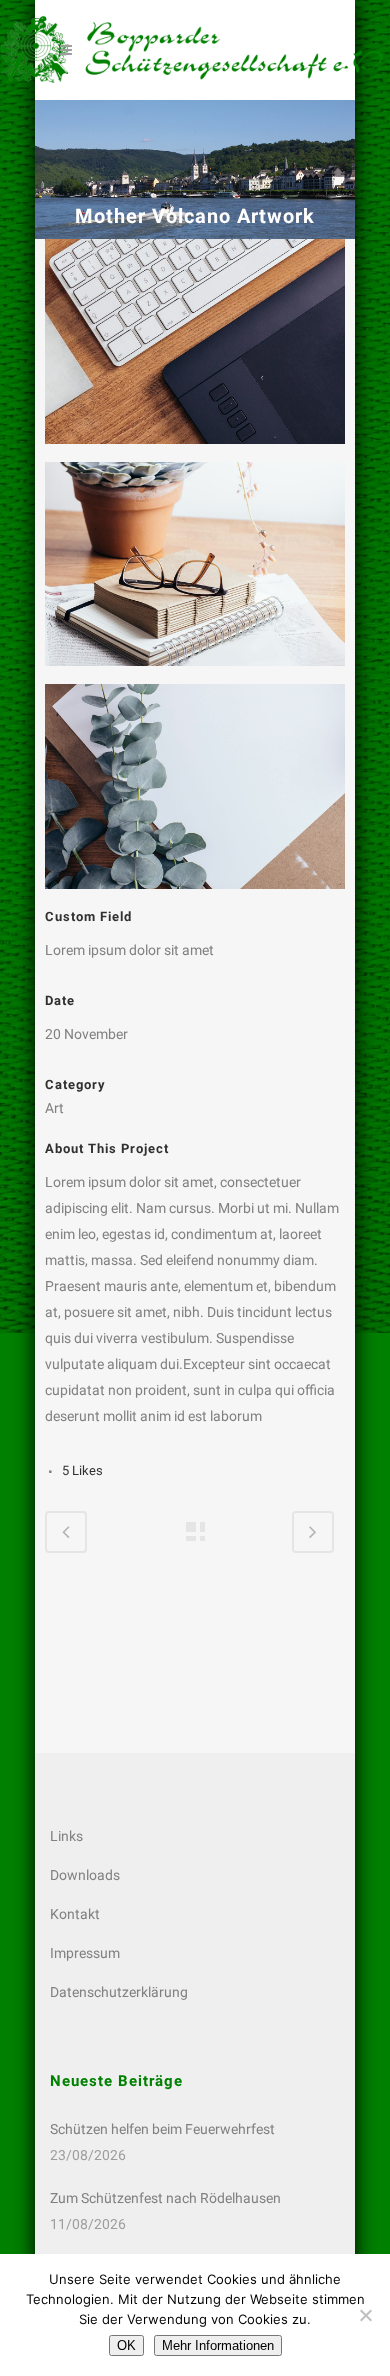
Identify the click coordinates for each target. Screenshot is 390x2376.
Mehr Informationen (218, 2345)
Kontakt (75, 1914)
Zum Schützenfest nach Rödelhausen (165, 2198)
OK (126, 2345)
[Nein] (365, 2315)
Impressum (85, 1953)
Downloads (85, 1875)
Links (66, 1836)
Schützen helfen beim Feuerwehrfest (162, 2129)
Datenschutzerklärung (119, 1992)
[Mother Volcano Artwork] (195, 349)
